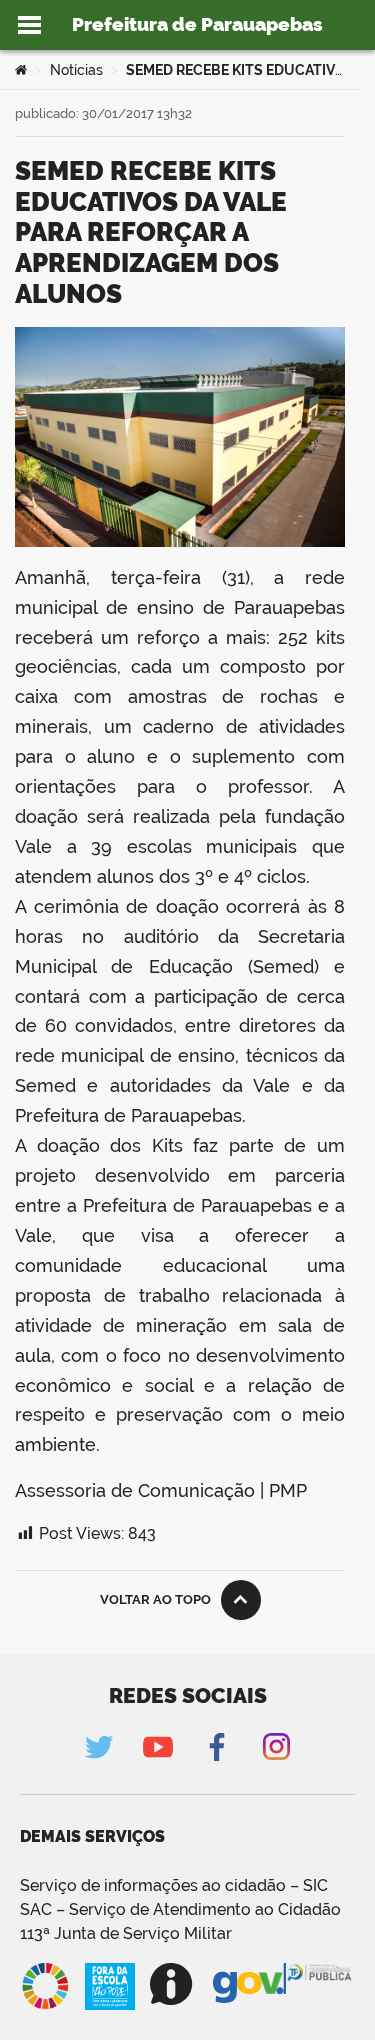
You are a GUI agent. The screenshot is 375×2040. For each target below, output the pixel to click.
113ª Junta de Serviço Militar (126, 1933)
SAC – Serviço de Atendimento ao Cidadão (180, 1909)
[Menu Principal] (29, 25)
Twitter (99, 1746)
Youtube (158, 1746)
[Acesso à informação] (174, 1984)
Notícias (76, 70)
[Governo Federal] (249, 1984)
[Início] (21, 70)
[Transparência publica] (320, 1986)
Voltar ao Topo (155, 1599)
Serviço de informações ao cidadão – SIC (174, 1885)
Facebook (217, 1746)
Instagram (276, 1746)
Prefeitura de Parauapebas (197, 24)
